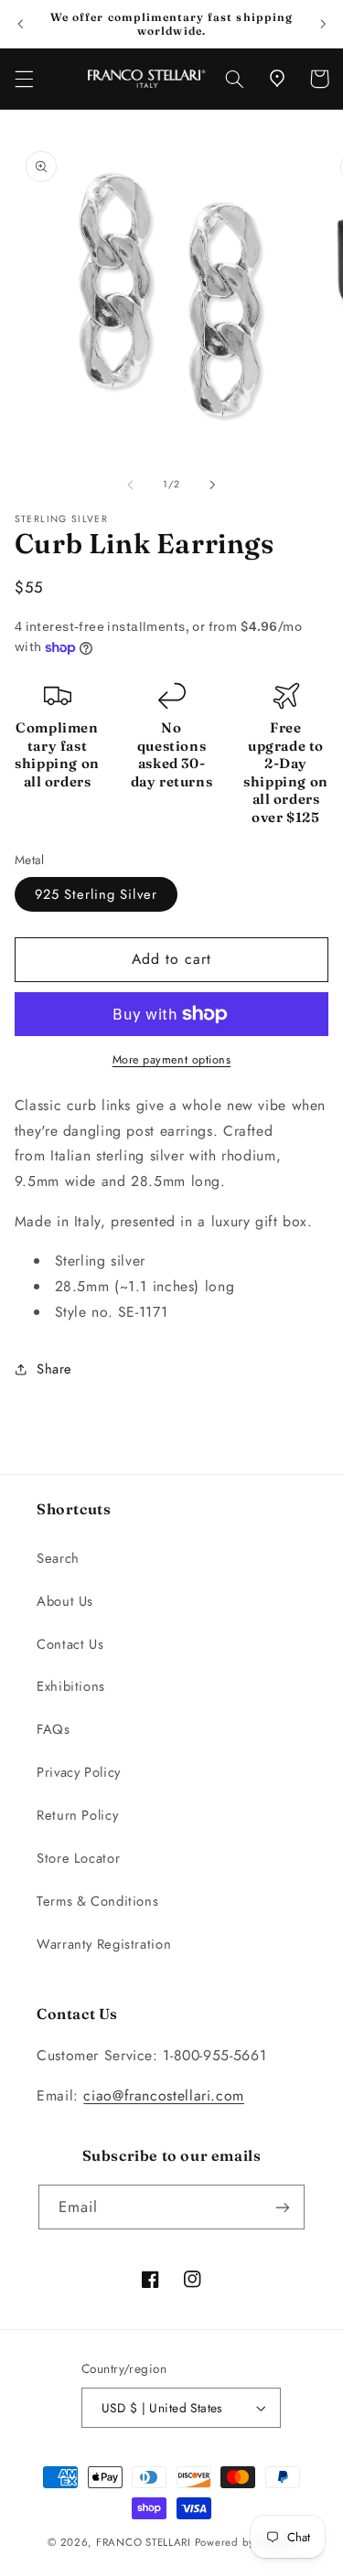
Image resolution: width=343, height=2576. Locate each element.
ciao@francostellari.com (164, 2095)
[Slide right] (213, 485)
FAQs (54, 1729)
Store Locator (78, 1858)
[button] (24, 79)
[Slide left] (130, 485)
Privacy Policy (79, 1772)
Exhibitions (71, 1686)
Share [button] (54, 1369)
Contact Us (70, 1644)
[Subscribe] (283, 2207)
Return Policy (77, 1815)
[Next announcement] (323, 24)
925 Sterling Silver (96, 894)
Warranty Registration (104, 1944)
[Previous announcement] (20, 24)
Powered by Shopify (245, 2542)
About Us (65, 1601)
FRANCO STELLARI (144, 2542)
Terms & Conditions (97, 1901)
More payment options (172, 1060)
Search (58, 1558)
